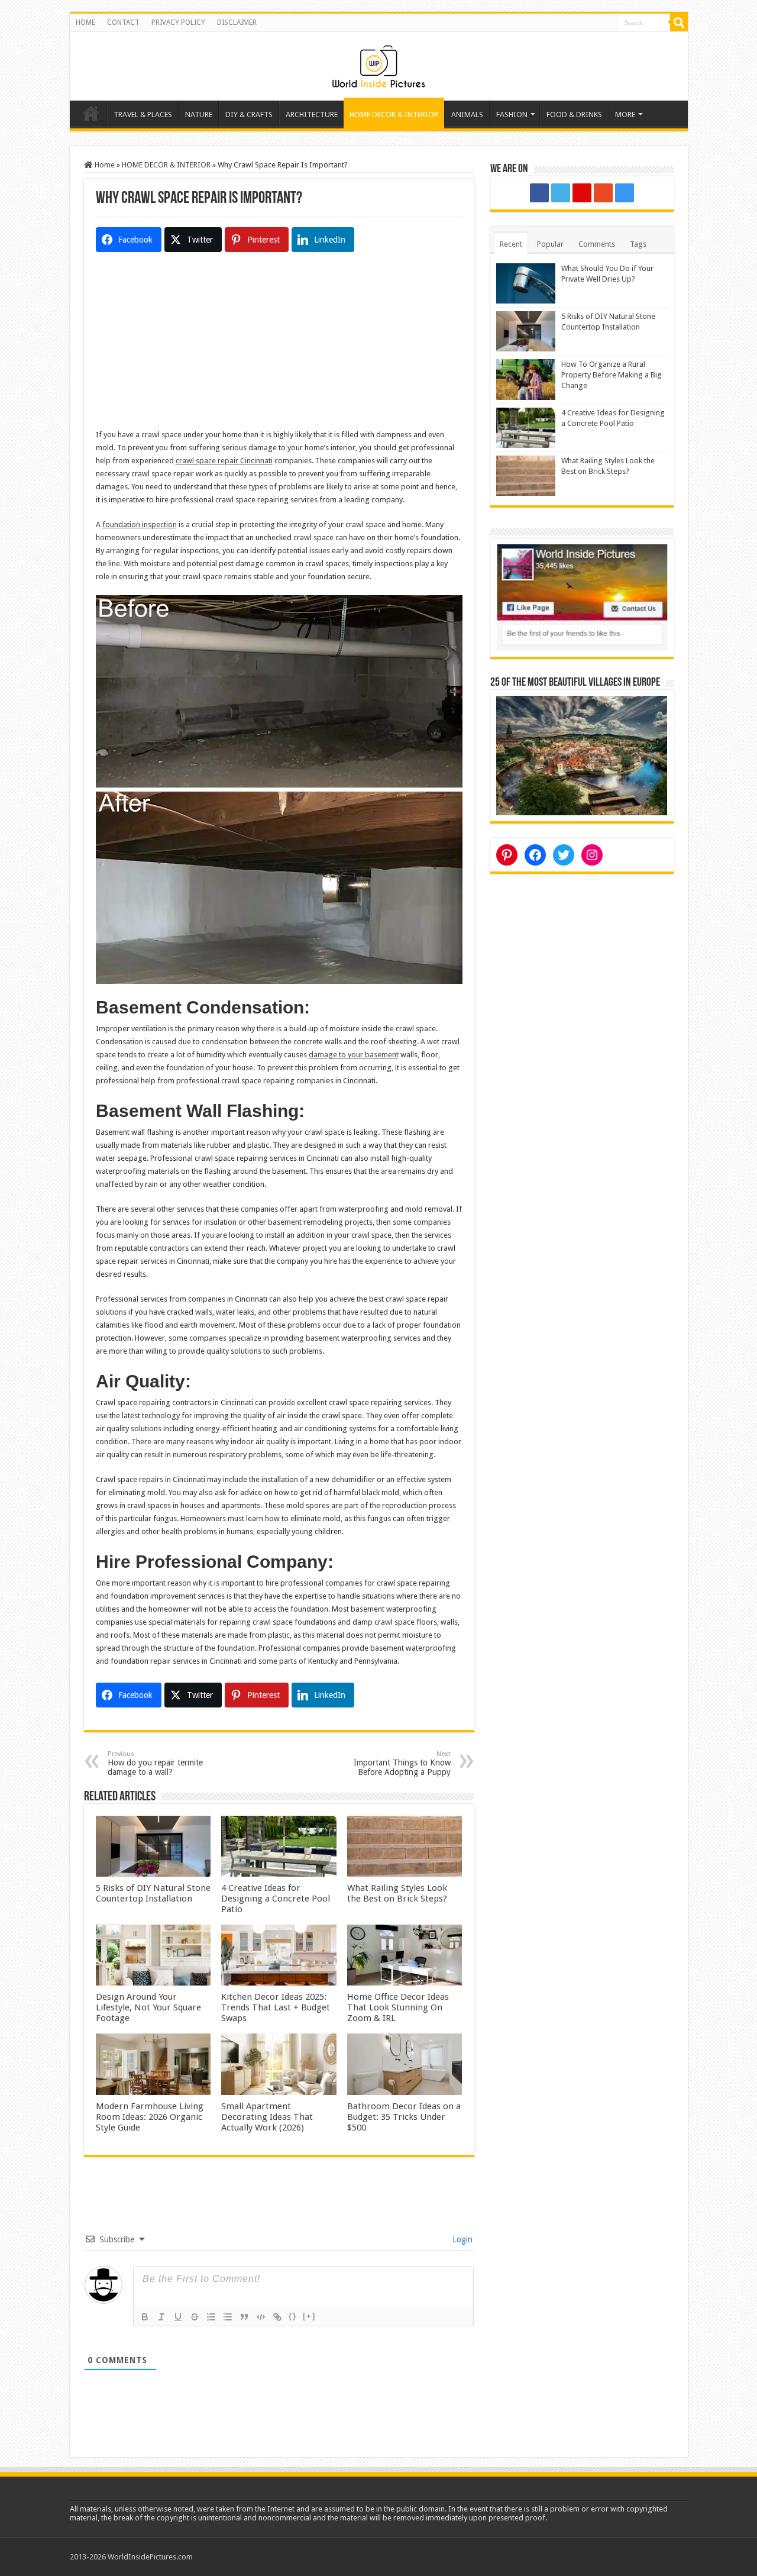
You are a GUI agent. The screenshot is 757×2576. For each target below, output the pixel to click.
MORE (625, 114)
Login (461, 2239)
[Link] (277, 2317)
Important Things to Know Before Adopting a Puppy (402, 1763)
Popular (550, 244)
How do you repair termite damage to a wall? (155, 1763)
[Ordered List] (211, 2317)
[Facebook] (539, 193)
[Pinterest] (582, 193)
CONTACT (123, 22)
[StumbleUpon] (603, 193)
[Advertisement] (279, 346)
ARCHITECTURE (312, 114)
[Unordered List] (228, 2317)
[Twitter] (561, 193)
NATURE (199, 114)
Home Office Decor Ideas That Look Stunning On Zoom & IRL (398, 2007)
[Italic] (161, 2317)
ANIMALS (467, 114)
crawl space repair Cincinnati (224, 461)
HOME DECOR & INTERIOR (394, 114)
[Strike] (195, 2317)
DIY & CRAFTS (249, 114)
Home (91, 113)
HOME (85, 22)
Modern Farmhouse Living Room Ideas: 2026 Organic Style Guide (150, 2117)
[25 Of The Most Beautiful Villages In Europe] (582, 755)
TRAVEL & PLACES (143, 114)
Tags (638, 244)
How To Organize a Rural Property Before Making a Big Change (612, 375)
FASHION (512, 114)
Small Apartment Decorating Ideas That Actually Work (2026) (267, 2117)
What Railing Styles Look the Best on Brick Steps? (397, 1893)
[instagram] (625, 193)
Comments (597, 244)
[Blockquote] (244, 2317)
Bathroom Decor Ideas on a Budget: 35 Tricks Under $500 (404, 2117)
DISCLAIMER (237, 22)
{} (293, 2316)
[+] (309, 2316)
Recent (511, 244)
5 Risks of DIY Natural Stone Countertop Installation (153, 1893)
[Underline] (178, 2317)
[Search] (679, 22)
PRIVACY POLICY (178, 22)
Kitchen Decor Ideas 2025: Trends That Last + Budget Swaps (276, 2007)
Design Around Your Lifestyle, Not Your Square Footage (148, 2007)
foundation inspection (140, 524)
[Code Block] (261, 2317)
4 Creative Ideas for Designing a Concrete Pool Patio (276, 1899)
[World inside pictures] (378, 64)
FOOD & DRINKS (574, 114)
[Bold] (145, 2317)
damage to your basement (354, 1055)
